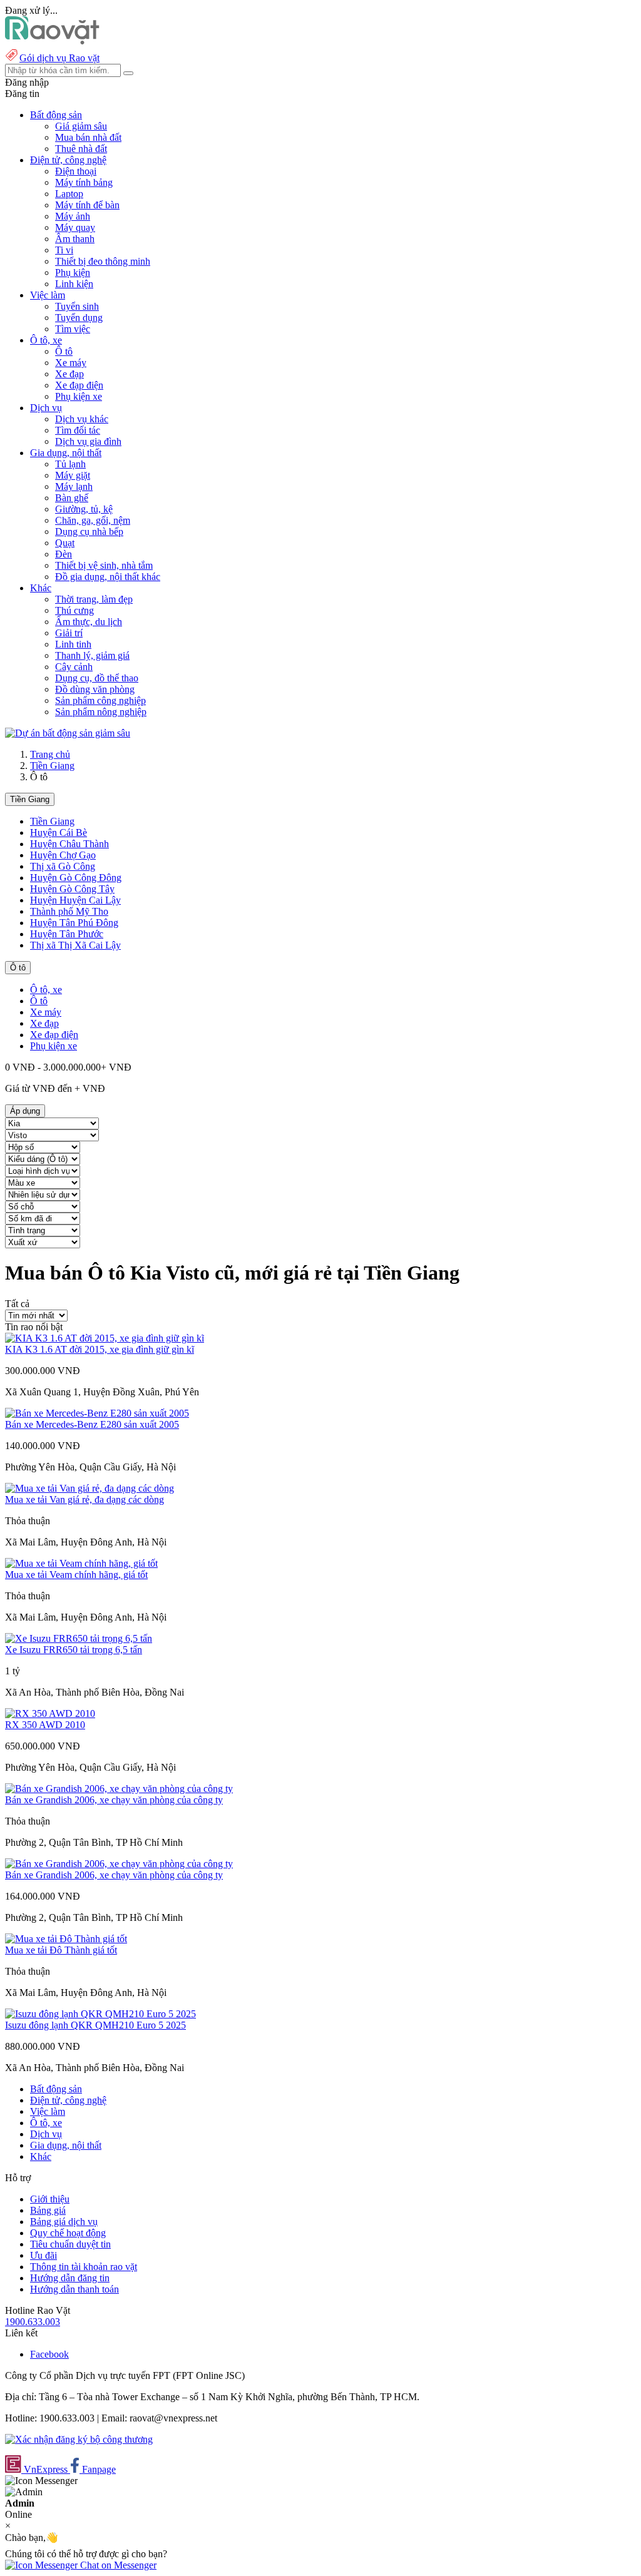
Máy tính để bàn (87, 205)
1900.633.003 (33, 2322)
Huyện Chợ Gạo (63, 855)
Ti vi (64, 250)
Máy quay (75, 227)
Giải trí (69, 633)
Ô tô (64, 351)
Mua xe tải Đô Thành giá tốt (61, 1950)
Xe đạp (69, 374)
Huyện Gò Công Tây (72, 889)
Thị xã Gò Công (63, 866)
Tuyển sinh (77, 306)
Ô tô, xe (46, 990)
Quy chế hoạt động (68, 2233)
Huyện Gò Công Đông (76, 878)
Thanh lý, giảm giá (92, 655)
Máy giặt (73, 475)
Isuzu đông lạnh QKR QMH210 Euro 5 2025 (95, 2025)
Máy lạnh (74, 486)
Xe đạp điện (79, 385)
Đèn (64, 554)
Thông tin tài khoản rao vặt (84, 2267)
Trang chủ (50, 754)
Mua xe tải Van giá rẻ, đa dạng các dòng (85, 1499)
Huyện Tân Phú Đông (74, 923)
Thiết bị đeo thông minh (103, 261)
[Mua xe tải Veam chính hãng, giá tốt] (81, 1563)
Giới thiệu (50, 2199)
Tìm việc (73, 329)
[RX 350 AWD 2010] (50, 1713)
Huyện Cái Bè (59, 832)
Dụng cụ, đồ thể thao (97, 678)
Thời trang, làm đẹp (94, 599)
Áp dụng (25, 1111)
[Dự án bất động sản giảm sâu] (68, 733)
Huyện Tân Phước (67, 934)
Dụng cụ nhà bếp (89, 532)
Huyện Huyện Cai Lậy (75, 900)
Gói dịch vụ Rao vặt (59, 58)
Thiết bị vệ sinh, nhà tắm (104, 565)
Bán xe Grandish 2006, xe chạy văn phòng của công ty (114, 1800)
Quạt (65, 543)
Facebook (49, 2354)
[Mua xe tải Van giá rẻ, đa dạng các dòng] (90, 1488)
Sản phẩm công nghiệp (100, 700)
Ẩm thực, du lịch (89, 622)
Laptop (69, 194)
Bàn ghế (72, 498)
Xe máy (71, 363)
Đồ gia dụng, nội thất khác (108, 577)
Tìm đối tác (78, 430)
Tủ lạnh (70, 464)
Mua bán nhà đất (88, 137)
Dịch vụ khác (82, 419)
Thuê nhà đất (81, 149)
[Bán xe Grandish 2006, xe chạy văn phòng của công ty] (119, 1789)
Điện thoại (76, 171)
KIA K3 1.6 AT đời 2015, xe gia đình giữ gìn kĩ (100, 1349)
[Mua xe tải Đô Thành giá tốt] (66, 1939)
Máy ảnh (73, 216)
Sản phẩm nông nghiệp (101, 712)
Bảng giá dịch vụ (64, 2222)
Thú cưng (74, 610)
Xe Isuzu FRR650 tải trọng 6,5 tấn (74, 1650)
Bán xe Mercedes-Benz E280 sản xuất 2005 (92, 1424)
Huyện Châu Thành (69, 844)
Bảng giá (48, 2210)
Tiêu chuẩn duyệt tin (70, 2244)
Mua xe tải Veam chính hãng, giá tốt (76, 1575)
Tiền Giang (52, 766)
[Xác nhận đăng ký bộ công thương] (79, 2439)
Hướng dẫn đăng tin (70, 2278)
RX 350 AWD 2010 (45, 1725)
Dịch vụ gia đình (88, 441)
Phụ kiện (73, 272)
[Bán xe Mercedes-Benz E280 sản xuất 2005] (97, 1413)
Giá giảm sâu (81, 126)
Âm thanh (75, 239)
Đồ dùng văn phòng (95, 689)
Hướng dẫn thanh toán (74, 2289)
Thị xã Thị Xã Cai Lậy (75, 945)
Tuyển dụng (79, 318)
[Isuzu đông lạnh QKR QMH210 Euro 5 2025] (100, 2014)
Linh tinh (73, 644)
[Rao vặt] (52, 41)
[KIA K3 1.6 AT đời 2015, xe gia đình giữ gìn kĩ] (105, 1338)
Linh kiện (74, 284)
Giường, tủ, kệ (84, 509)
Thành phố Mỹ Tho (69, 911)
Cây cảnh (74, 667)
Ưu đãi (44, 2255)
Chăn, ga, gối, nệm (93, 520)
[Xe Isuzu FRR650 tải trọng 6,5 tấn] (79, 1638)
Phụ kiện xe (79, 396)
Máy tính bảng (84, 182)
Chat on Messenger (117, 2565)
